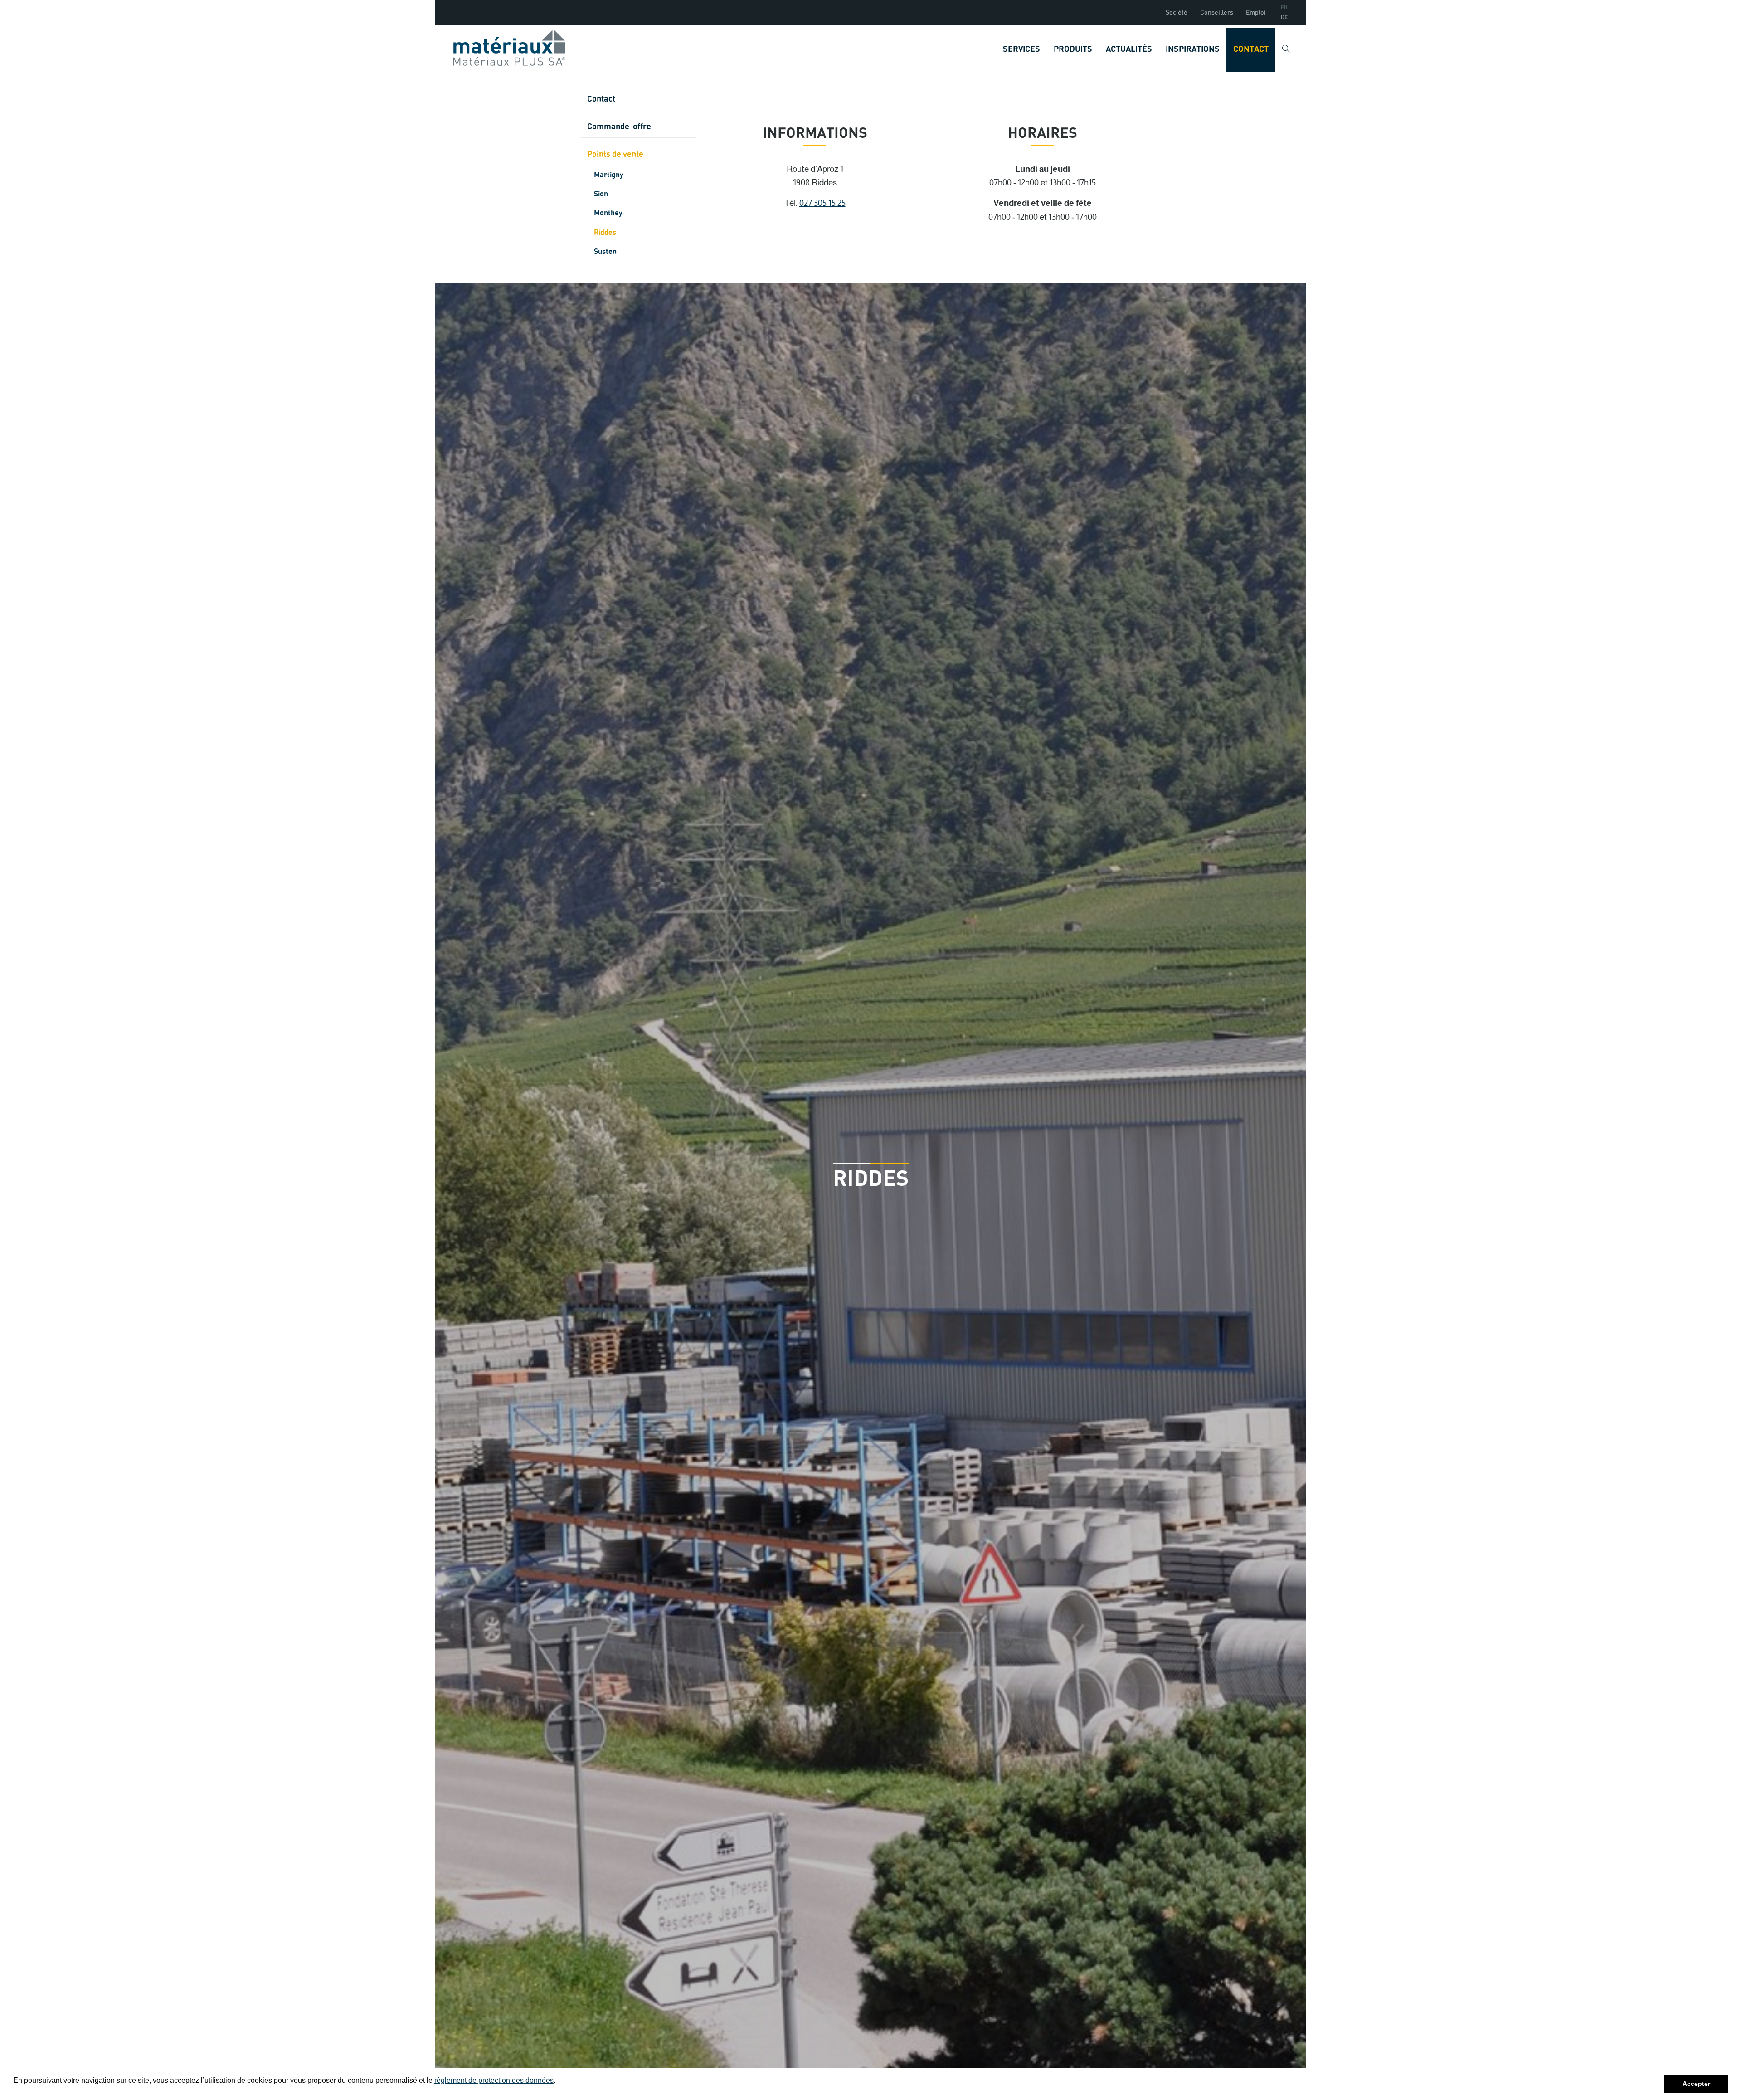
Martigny (609, 175)
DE (1284, 18)
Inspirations (1193, 49)
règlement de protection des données (494, 2080)
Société (1177, 13)
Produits (1073, 49)
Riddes (605, 233)
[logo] (509, 48)
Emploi (1256, 13)
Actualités (1129, 49)
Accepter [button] (1696, 2084)
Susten (605, 252)
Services (1021, 49)
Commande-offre (619, 127)
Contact (1251, 49)
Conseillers (1217, 13)
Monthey (608, 213)
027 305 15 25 (822, 203)
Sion (601, 194)
